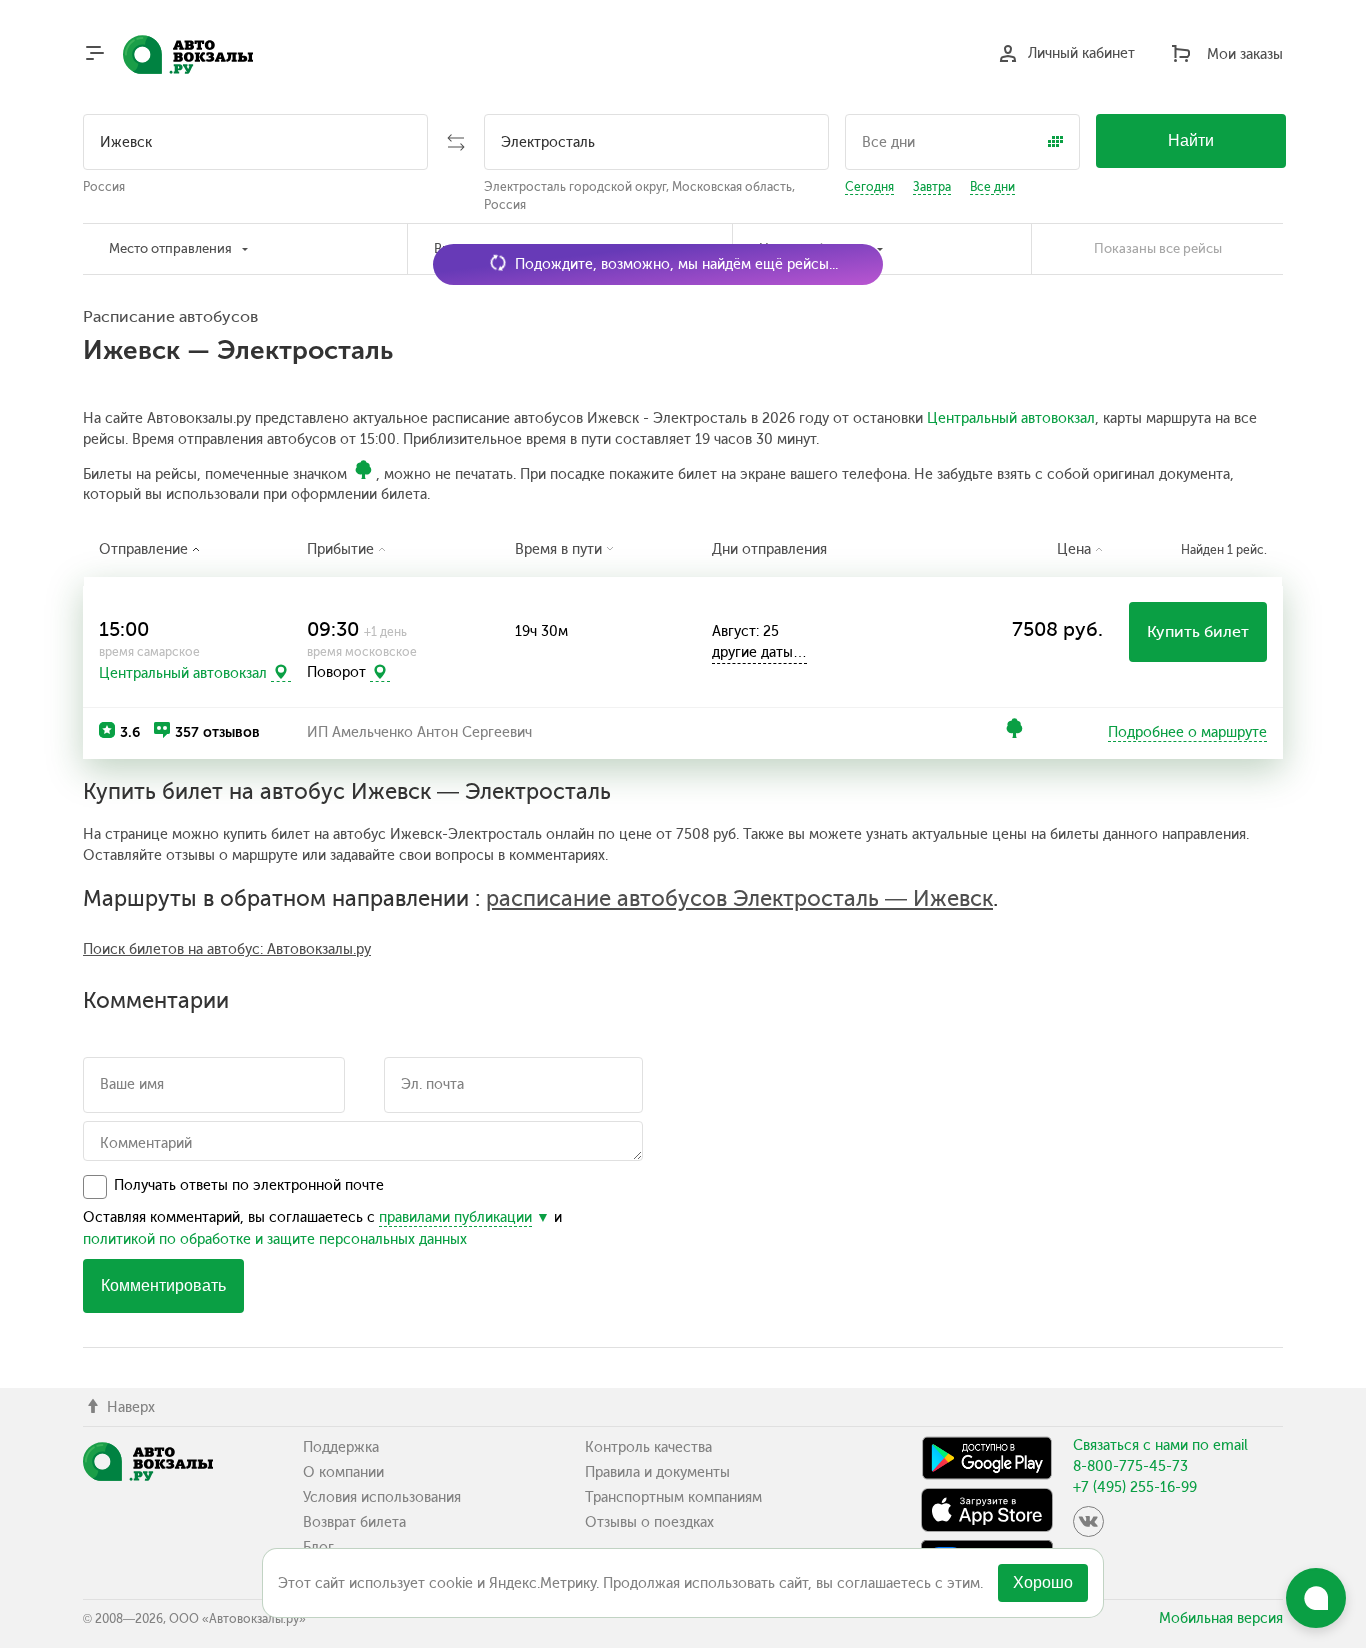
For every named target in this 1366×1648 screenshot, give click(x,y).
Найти (1191, 140)
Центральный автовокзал (1011, 418)
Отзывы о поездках (649, 1522)
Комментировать (163, 1285)
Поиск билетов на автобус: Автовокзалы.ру (227, 949)
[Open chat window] (1316, 1598)
